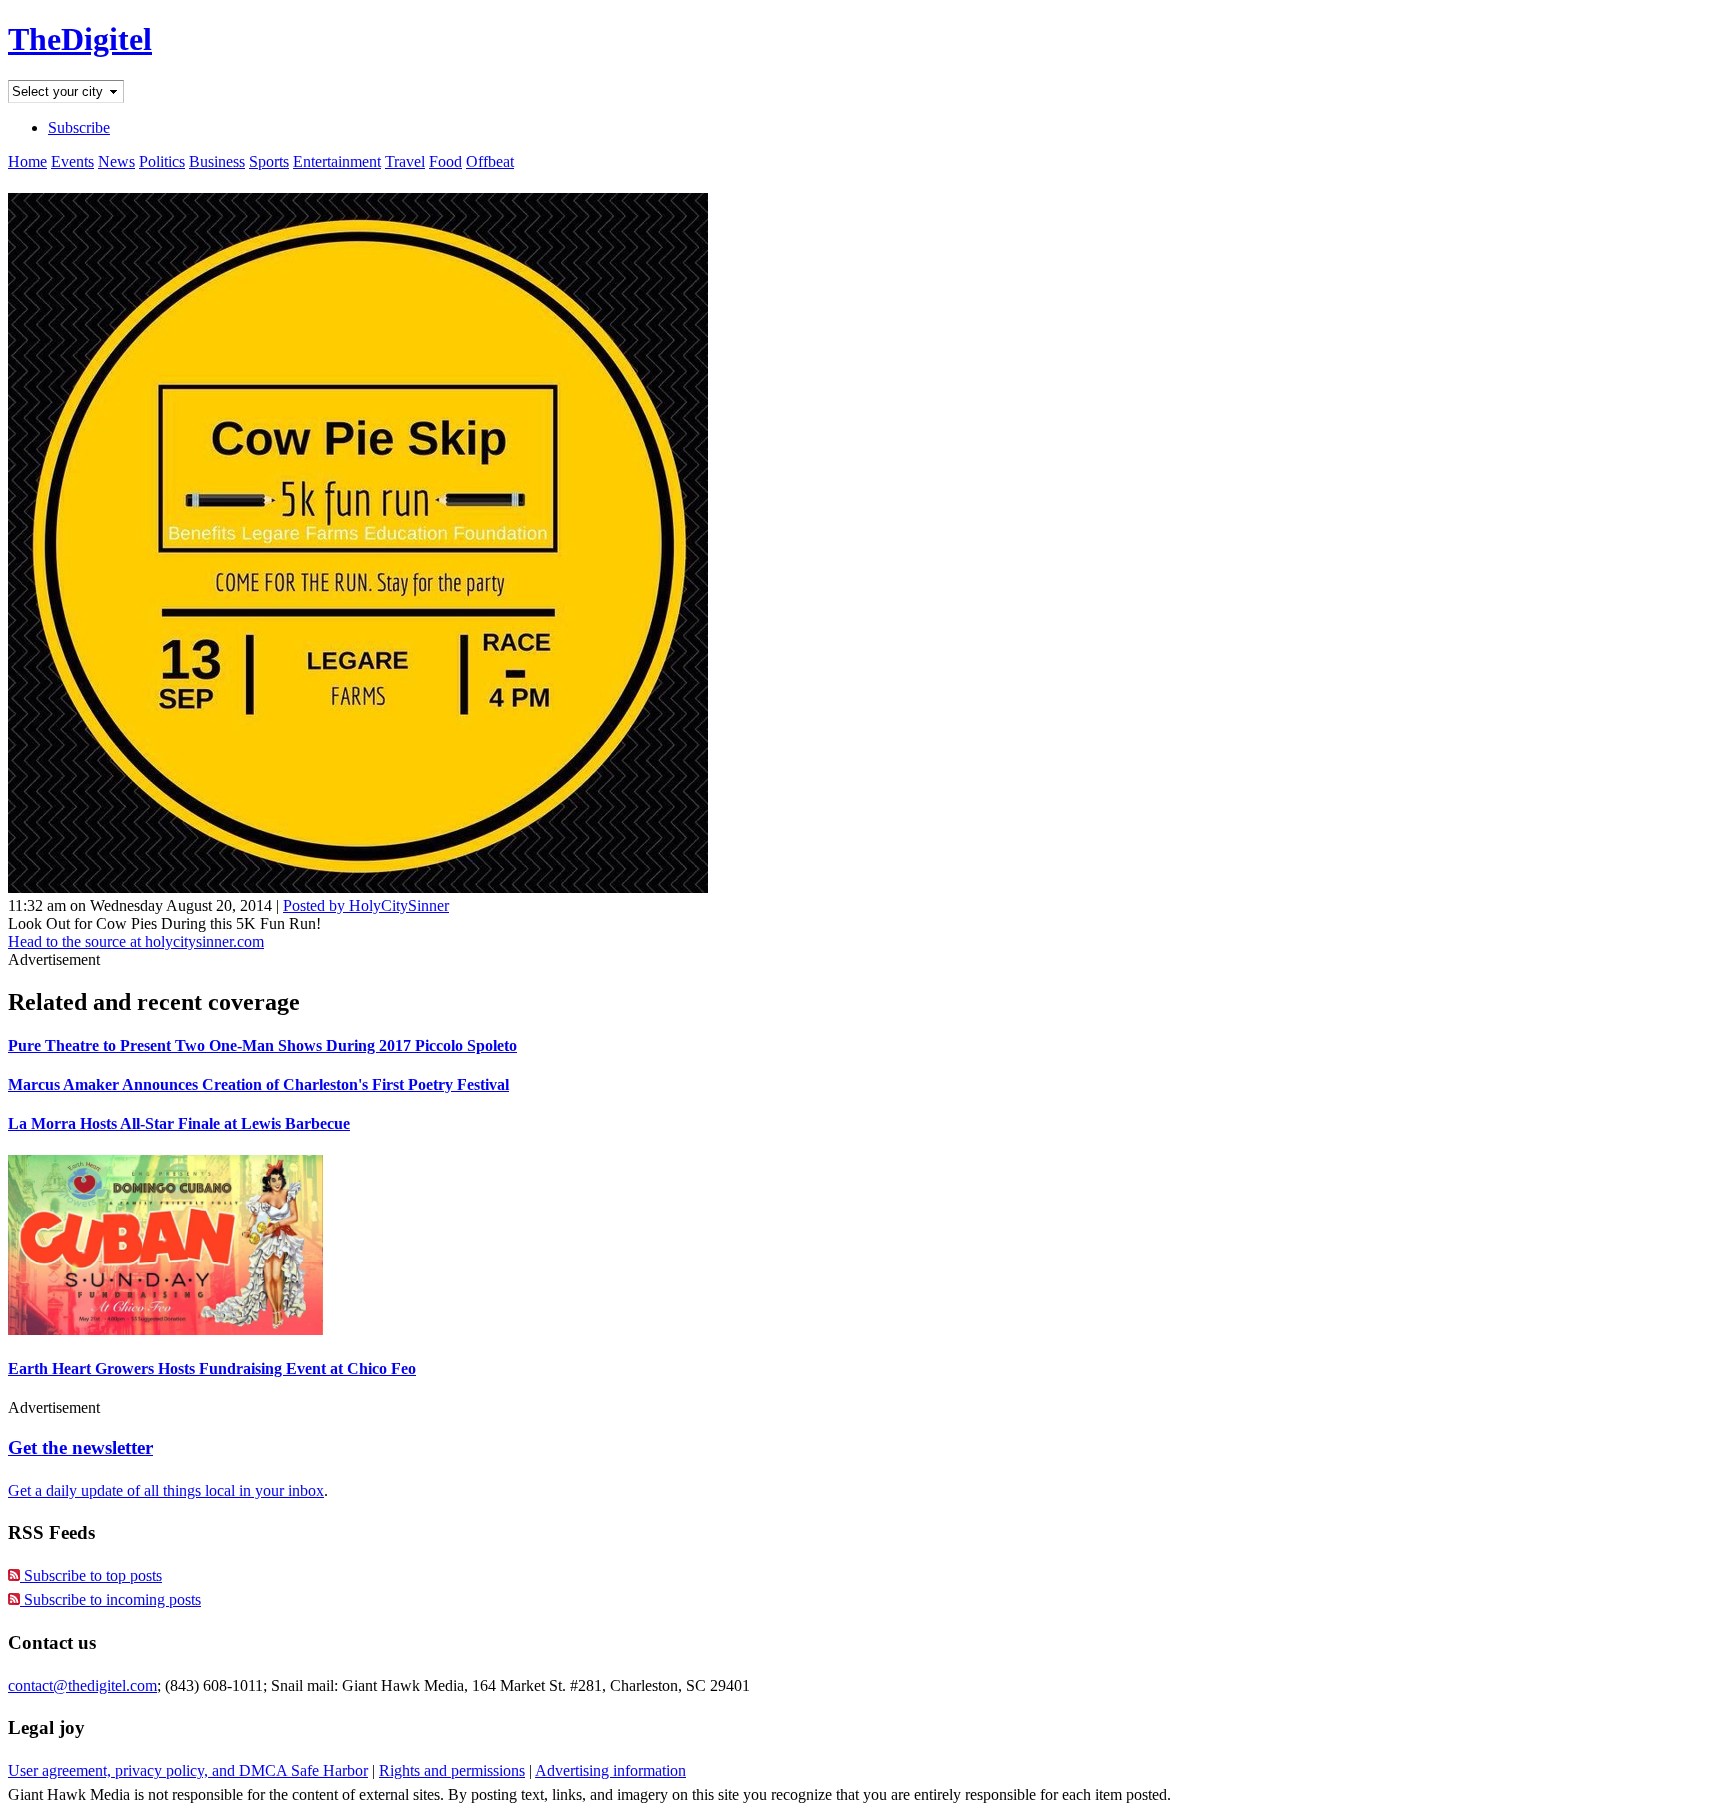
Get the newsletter (80, 1447)
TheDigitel (80, 39)
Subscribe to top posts (91, 1575)
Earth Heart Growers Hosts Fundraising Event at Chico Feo (212, 1368)
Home (27, 161)
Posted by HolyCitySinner (366, 905)
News (116, 161)
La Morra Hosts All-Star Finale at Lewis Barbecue (179, 1123)
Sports (269, 161)
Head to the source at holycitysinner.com (136, 941)
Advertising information (610, 1770)
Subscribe (79, 127)
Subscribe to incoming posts (110, 1599)
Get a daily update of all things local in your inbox (166, 1490)
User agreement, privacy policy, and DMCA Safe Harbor (188, 1770)
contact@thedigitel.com (82, 1685)
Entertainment (337, 161)
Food (445, 161)
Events (72, 161)
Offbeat (490, 161)
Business (217, 161)
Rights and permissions (452, 1770)
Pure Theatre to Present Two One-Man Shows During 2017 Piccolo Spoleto (262, 1045)
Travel (405, 161)
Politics (162, 161)
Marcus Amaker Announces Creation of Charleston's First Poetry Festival (258, 1084)
